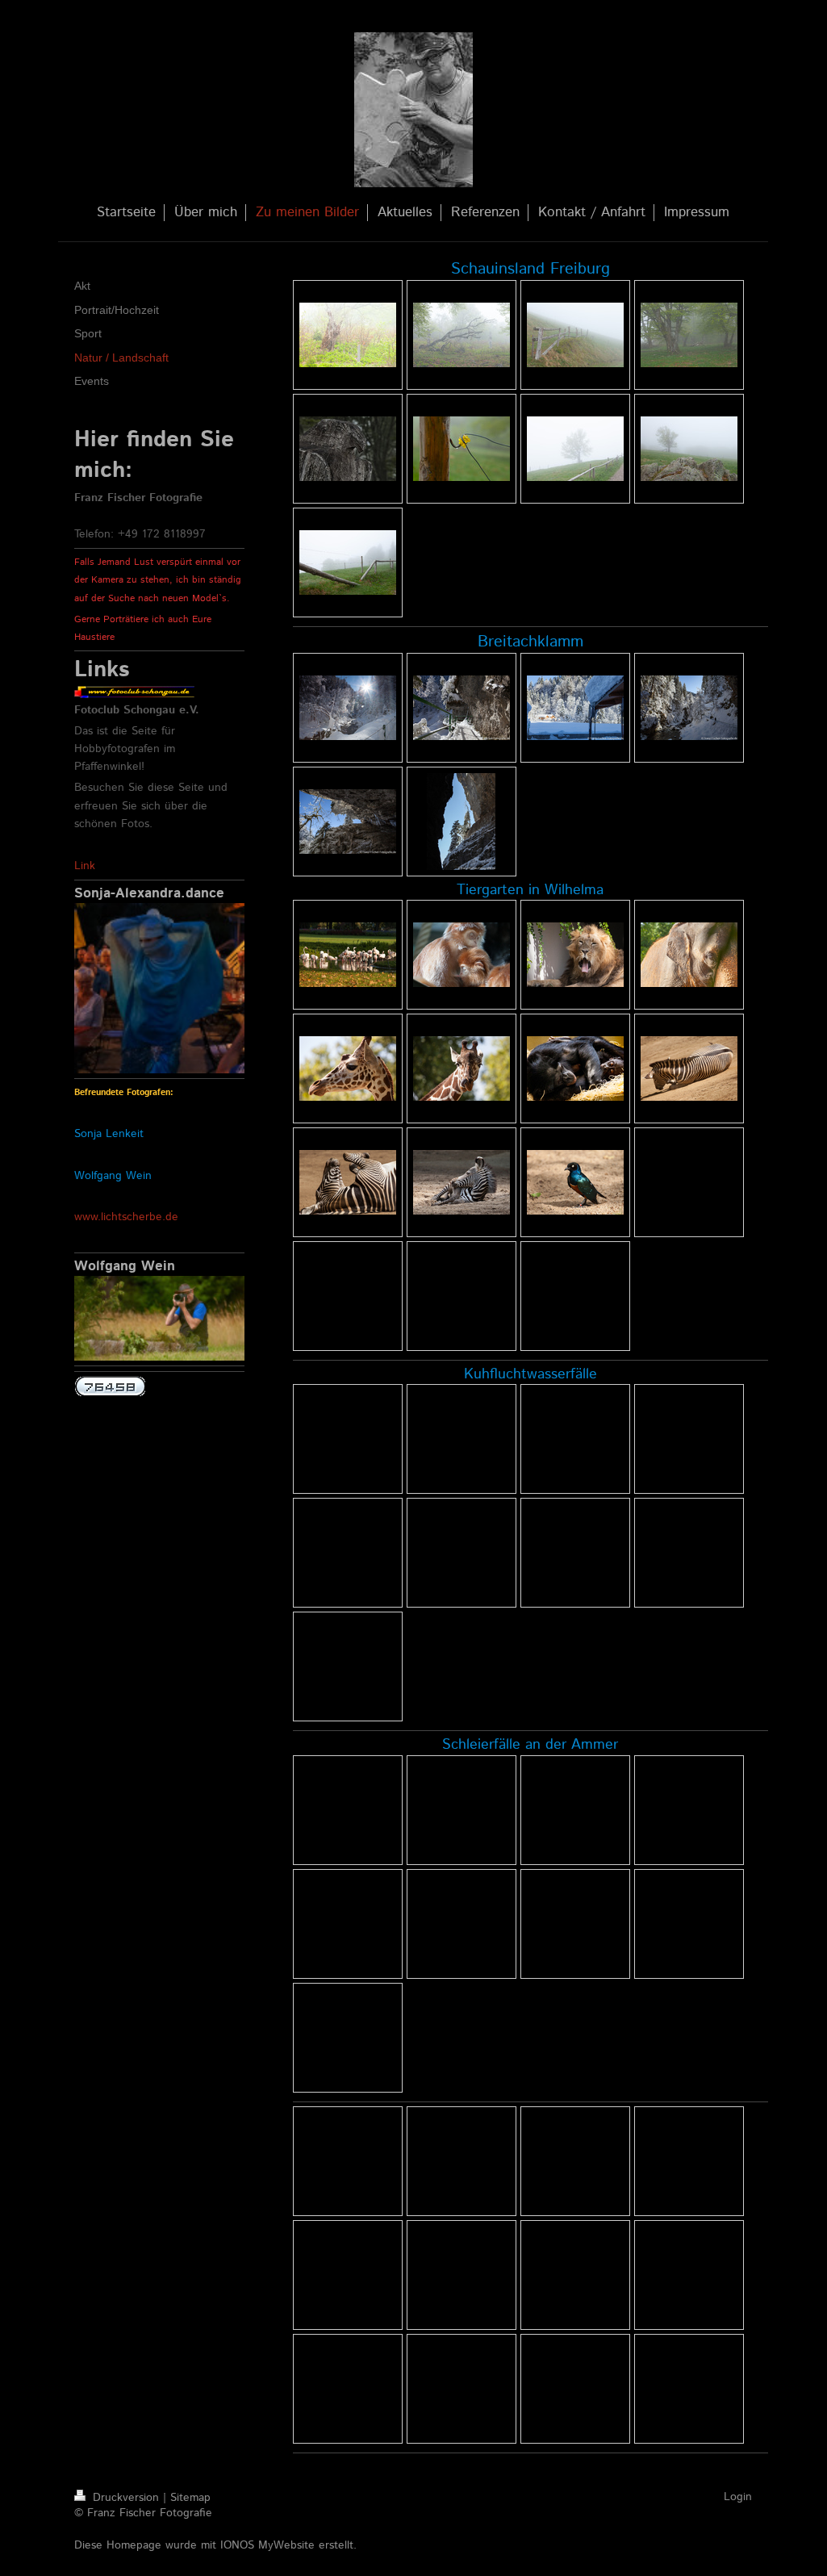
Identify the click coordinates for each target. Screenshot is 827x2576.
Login (738, 2497)
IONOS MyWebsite (267, 2545)
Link (85, 866)
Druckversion (126, 2498)
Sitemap (190, 2498)
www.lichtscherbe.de (126, 1217)
